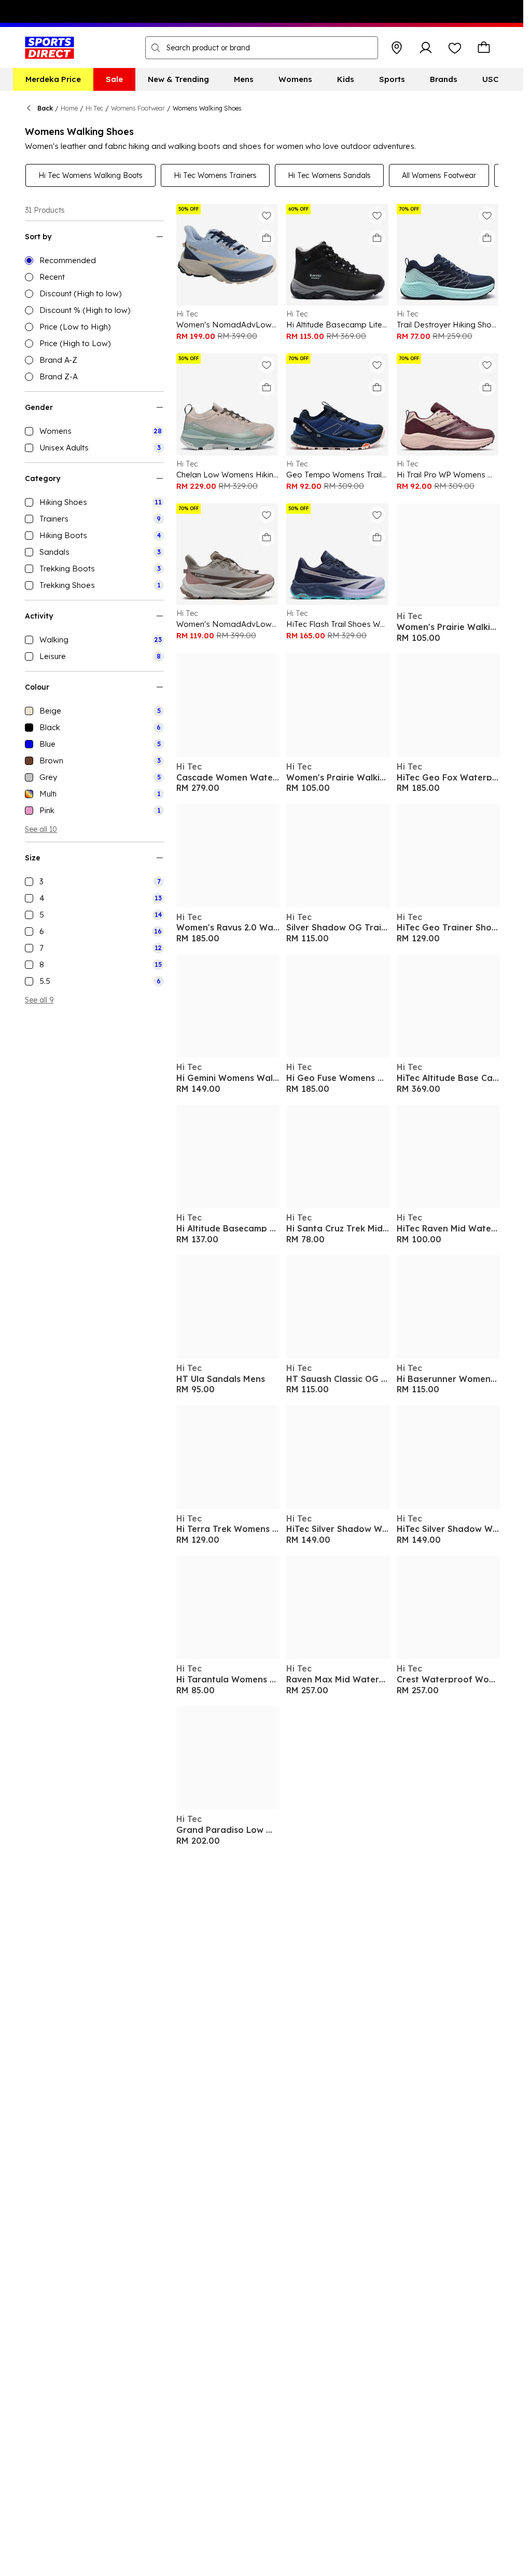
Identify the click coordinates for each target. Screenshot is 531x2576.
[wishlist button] (455, 48)
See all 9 (39, 1000)
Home (69, 108)
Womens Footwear (138, 108)
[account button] (426, 48)
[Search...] (156, 48)
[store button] (397, 48)
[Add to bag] (267, 238)
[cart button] (484, 48)
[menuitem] (53, 79)
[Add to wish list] (267, 215)
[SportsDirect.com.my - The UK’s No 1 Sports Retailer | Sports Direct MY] (50, 48)
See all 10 (41, 829)
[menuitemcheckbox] (94, 431)
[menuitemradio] (94, 261)
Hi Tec (94, 108)
